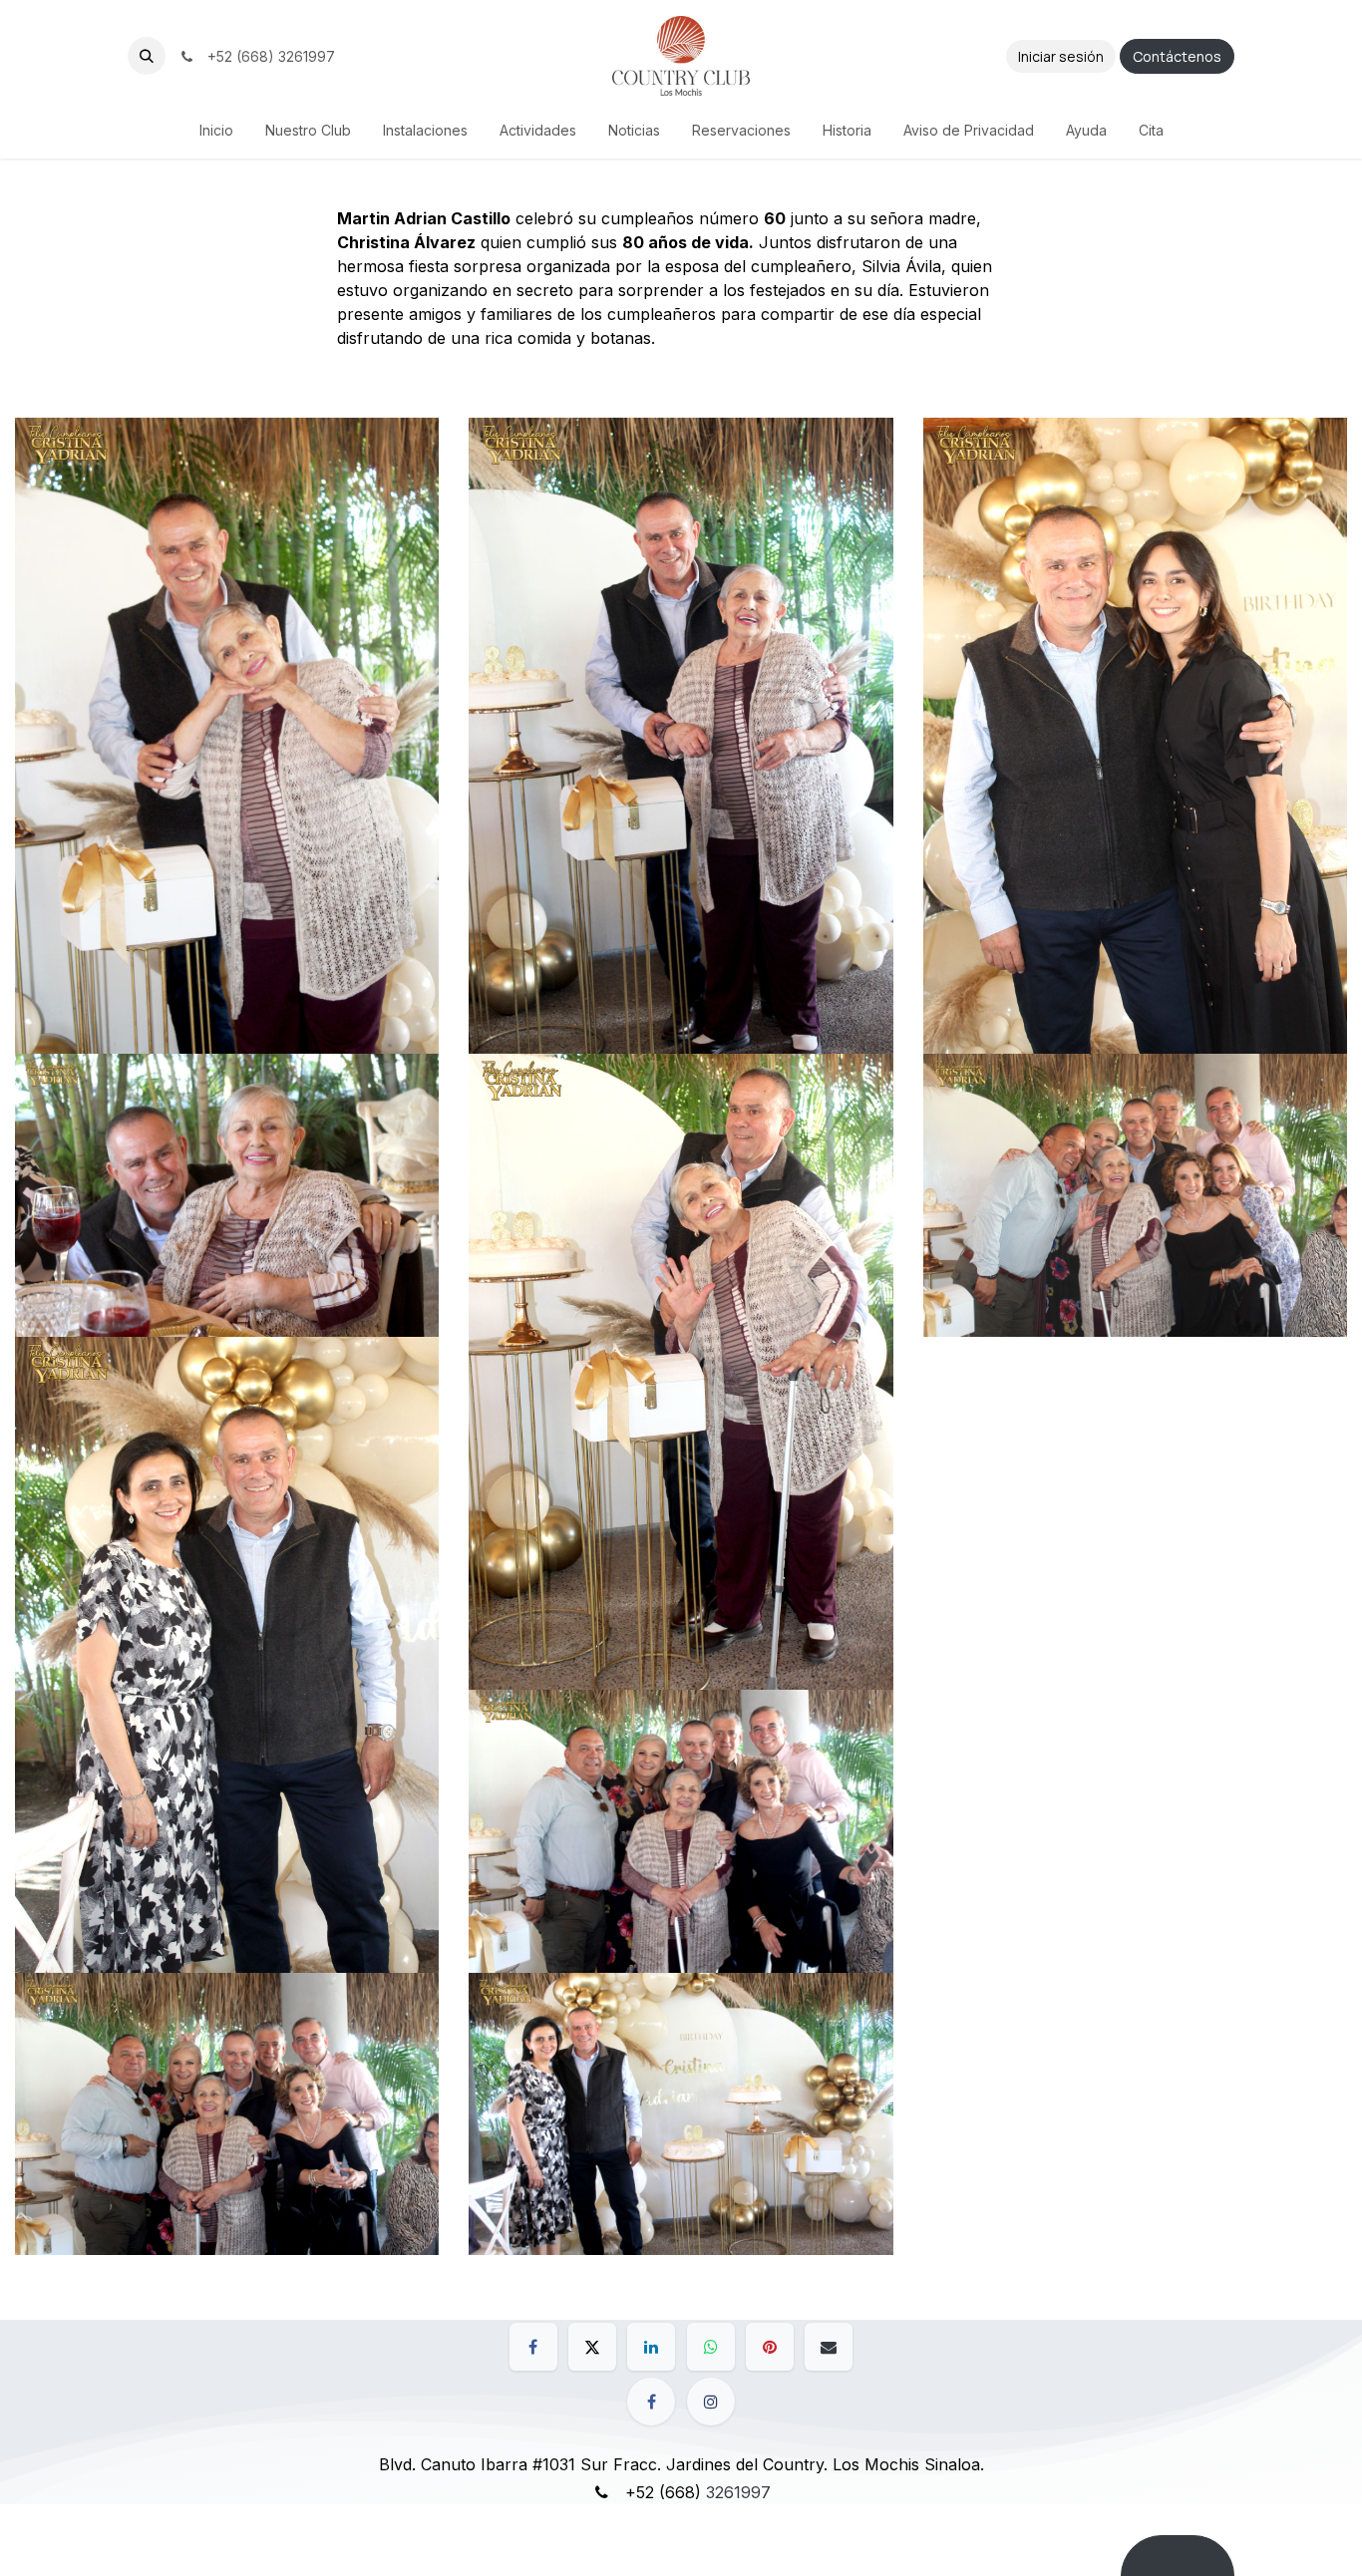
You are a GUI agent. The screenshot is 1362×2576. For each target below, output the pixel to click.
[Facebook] (533, 2347)
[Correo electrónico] (829, 2347)
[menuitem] (216, 130)
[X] (592, 2347)
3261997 (738, 2492)
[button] (147, 56)
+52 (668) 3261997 (267, 56)
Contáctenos (1177, 56)
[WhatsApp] (711, 2347)
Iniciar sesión (1061, 56)
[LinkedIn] (651, 2347)
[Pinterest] (770, 2347)
